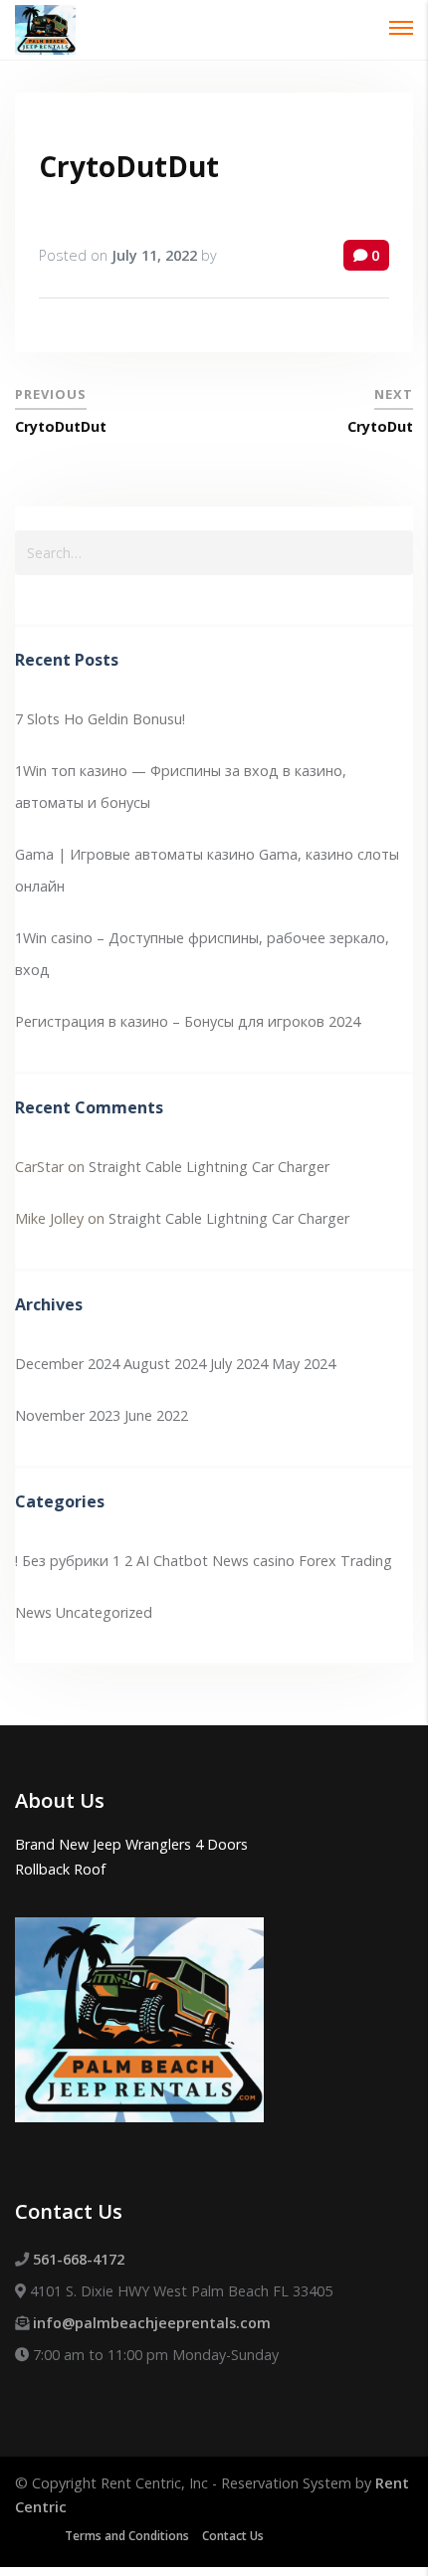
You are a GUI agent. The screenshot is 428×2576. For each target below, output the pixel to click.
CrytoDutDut (129, 166)
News (33, 1612)
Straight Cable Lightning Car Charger (209, 1167)
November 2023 (68, 1415)
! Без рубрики (62, 1561)
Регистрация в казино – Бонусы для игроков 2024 (188, 1021)
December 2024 (67, 1364)
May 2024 (304, 1364)
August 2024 (165, 1364)
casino (274, 1561)
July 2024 (239, 1364)
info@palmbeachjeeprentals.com (152, 2323)
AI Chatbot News (193, 1561)
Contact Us (233, 2536)
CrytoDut (380, 426)
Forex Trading (345, 1561)
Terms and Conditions (127, 2536)
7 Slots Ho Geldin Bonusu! (100, 719)
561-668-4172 (79, 2259)
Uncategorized (104, 1612)
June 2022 (156, 1415)
